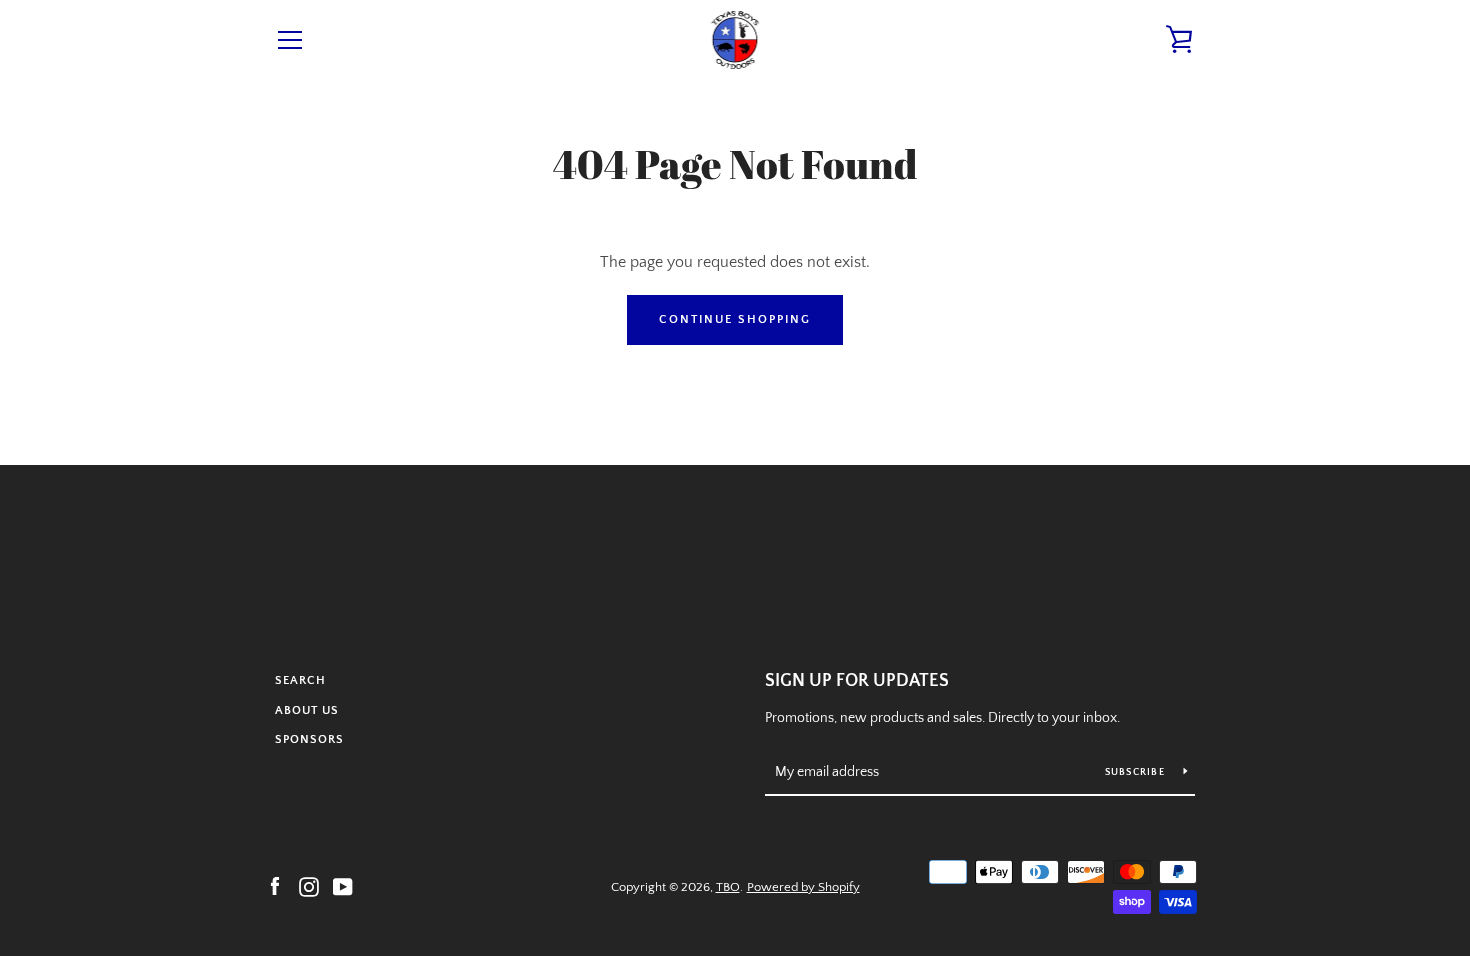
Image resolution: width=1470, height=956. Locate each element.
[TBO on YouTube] (343, 886)
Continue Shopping (735, 319)
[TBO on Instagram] (309, 886)
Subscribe (1137, 772)
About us (307, 710)
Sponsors (309, 739)
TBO (728, 887)
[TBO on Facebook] (275, 886)
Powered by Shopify (803, 887)
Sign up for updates (857, 681)
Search (300, 680)
